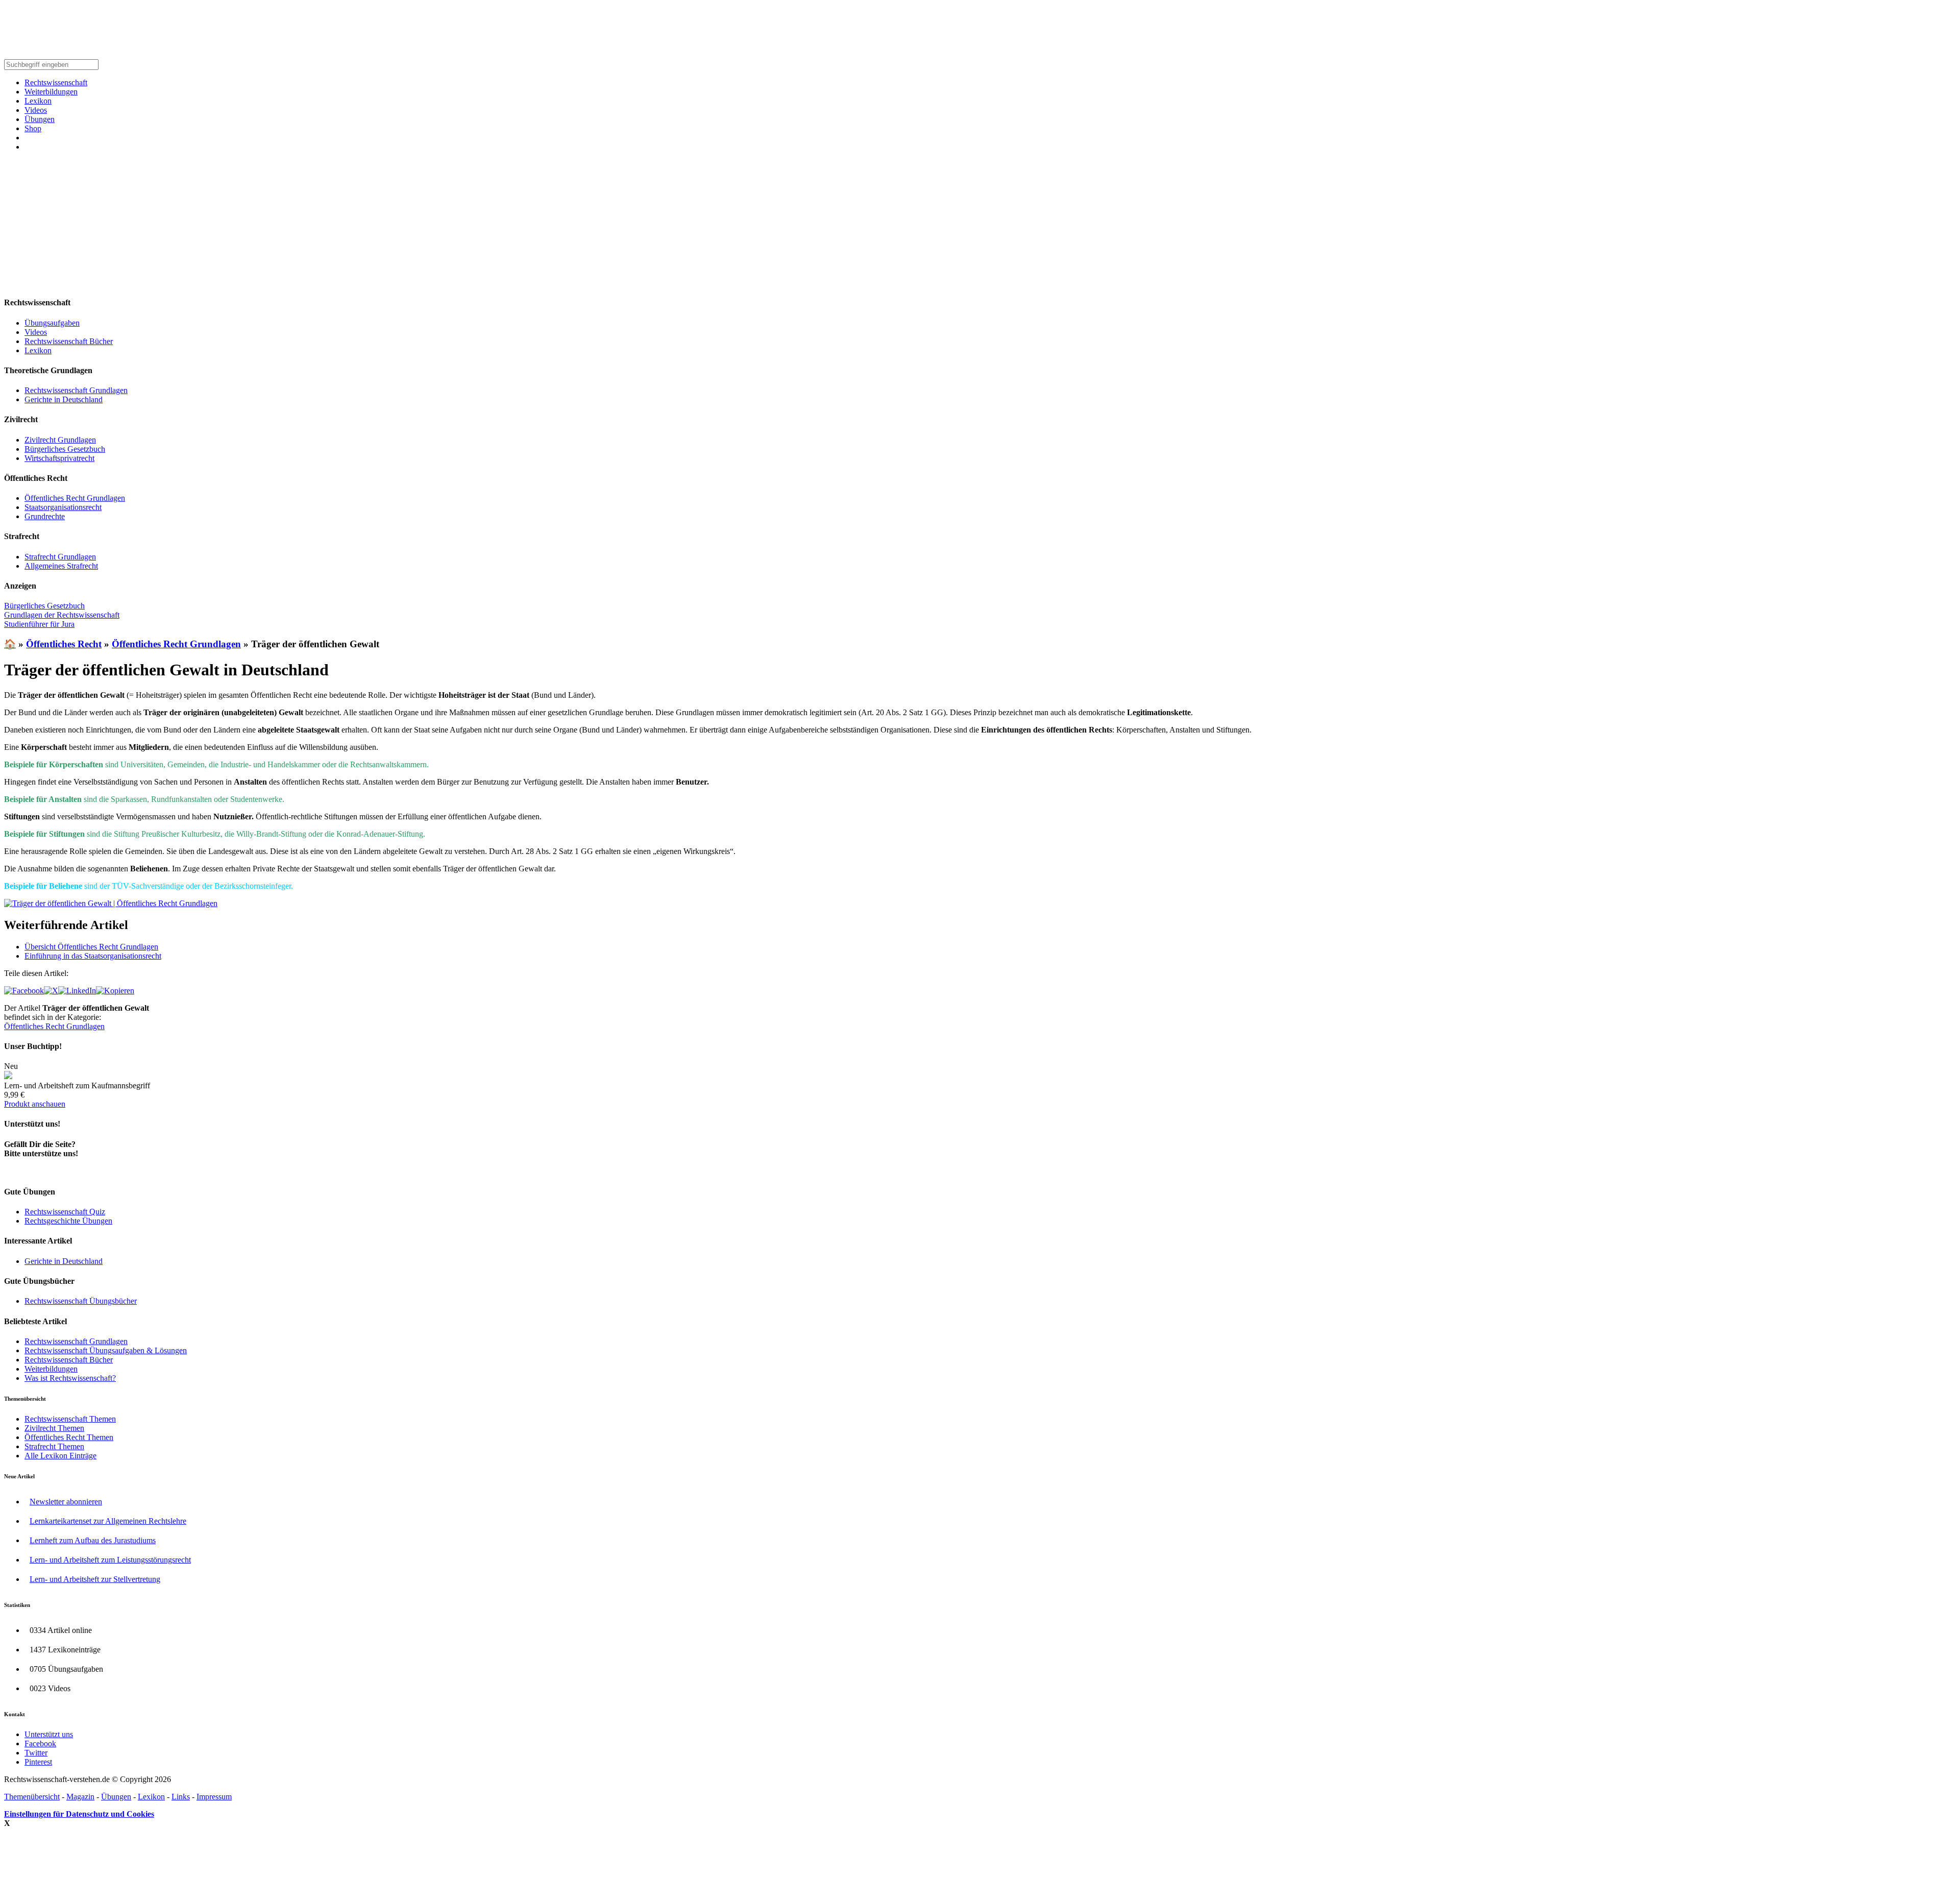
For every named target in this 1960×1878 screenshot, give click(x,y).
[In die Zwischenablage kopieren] (115, 991)
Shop (33, 128)
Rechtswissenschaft (56, 82)
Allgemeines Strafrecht (61, 566)
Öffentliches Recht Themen (69, 1437)
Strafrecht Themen (54, 1446)
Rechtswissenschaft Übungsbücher (81, 1301)
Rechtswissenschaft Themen (70, 1419)
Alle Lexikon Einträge (60, 1456)
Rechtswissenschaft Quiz (65, 1212)
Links (181, 1797)
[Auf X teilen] (51, 991)
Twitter (36, 1753)
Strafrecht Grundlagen (60, 557)
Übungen (40, 119)
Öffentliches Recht (64, 644)
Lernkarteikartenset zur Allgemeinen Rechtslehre (108, 1521)
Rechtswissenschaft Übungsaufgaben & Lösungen (106, 1350)
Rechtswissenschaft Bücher (69, 341)
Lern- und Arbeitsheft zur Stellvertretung (95, 1579)
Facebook (40, 1743)
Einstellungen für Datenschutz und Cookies (79, 1814)
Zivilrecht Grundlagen (60, 440)
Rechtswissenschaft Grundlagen (76, 390)
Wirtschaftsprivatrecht (59, 458)
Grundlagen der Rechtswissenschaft (62, 615)
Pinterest (38, 1762)
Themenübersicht (32, 1797)
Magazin (80, 1797)
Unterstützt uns (49, 1734)
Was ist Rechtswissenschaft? (70, 1378)
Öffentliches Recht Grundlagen (75, 498)
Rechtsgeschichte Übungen (68, 1221)
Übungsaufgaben (52, 323)
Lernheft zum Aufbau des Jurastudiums (93, 1540)
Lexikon (38, 101)
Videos (36, 110)
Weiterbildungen (51, 92)
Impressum (214, 1797)
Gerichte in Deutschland (64, 399)
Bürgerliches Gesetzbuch (65, 449)
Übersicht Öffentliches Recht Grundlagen (91, 947)
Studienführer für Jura (39, 624)
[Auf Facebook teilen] (24, 991)
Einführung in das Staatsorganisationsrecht (93, 956)
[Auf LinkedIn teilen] (77, 991)
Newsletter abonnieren (66, 1502)
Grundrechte (45, 516)
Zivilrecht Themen (54, 1428)
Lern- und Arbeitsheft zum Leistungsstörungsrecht (110, 1560)
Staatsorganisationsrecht (63, 507)
